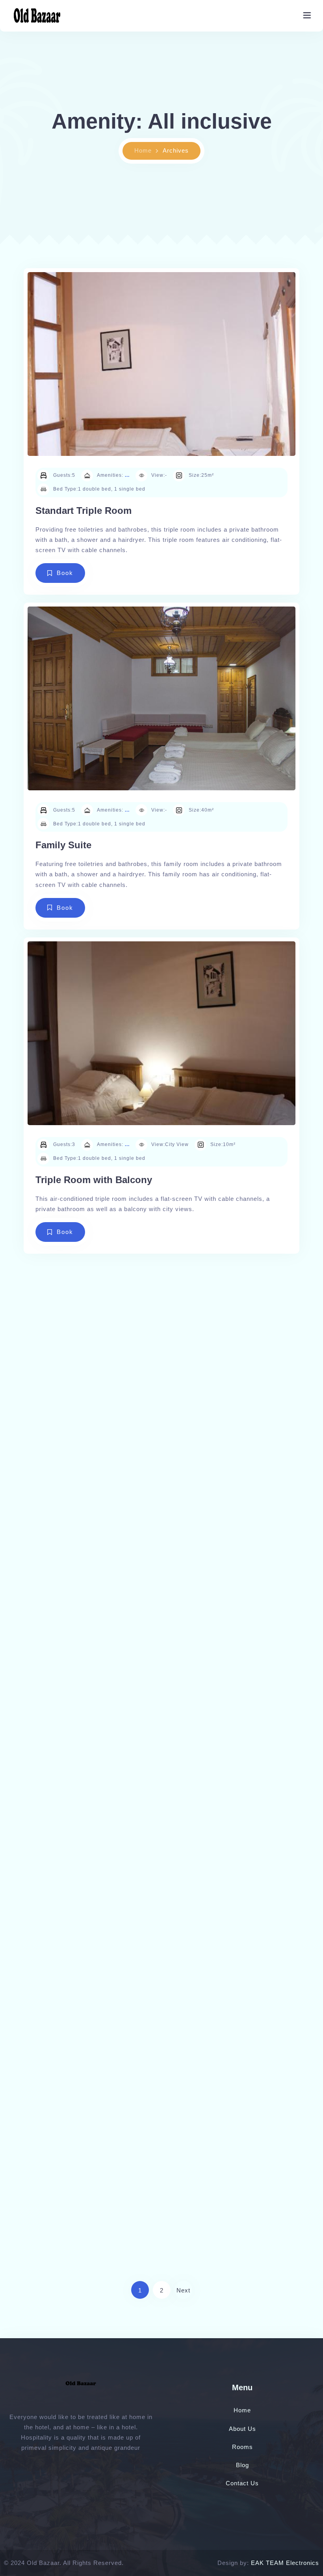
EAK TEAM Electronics (285, 2563)
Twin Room (61, 1848)
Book (65, 573)
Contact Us (242, 2483)
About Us (242, 2429)
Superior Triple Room (84, 2183)
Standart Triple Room (84, 511)
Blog (242, 2465)
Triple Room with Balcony (94, 1180)
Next (183, 2290)
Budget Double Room (84, 1514)
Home (143, 150)
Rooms (242, 2447)
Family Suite (63, 845)
